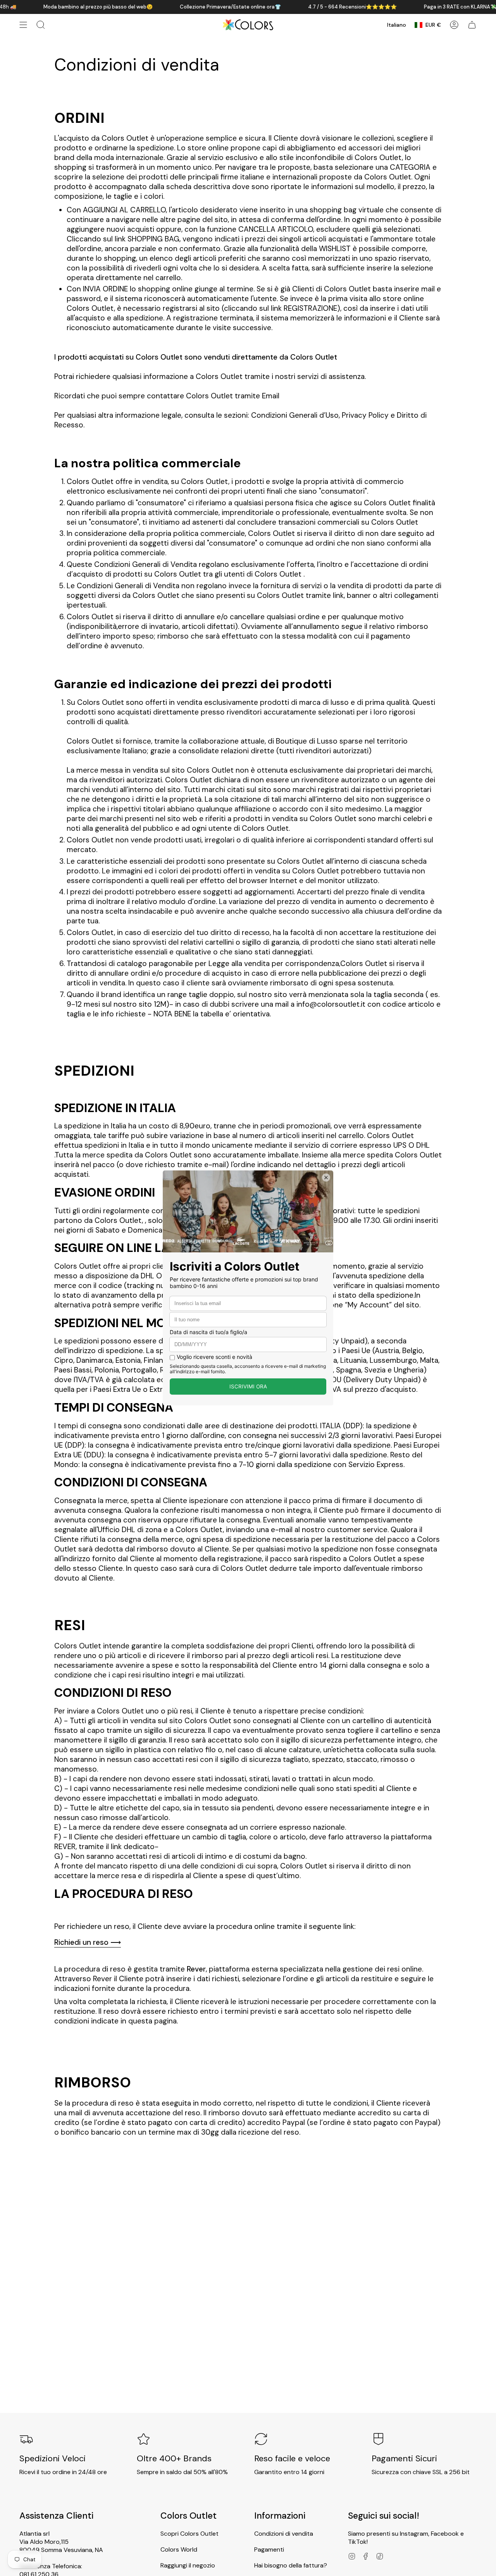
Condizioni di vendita (284, 2534)
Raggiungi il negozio (188, 2565)
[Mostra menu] (23, 25)
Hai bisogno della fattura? (291, 2565)
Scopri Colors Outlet (189, 2534)
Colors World (179, 2549)
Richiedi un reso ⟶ (88, 1942)
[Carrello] (472, 25)
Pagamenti (269, 2549)
